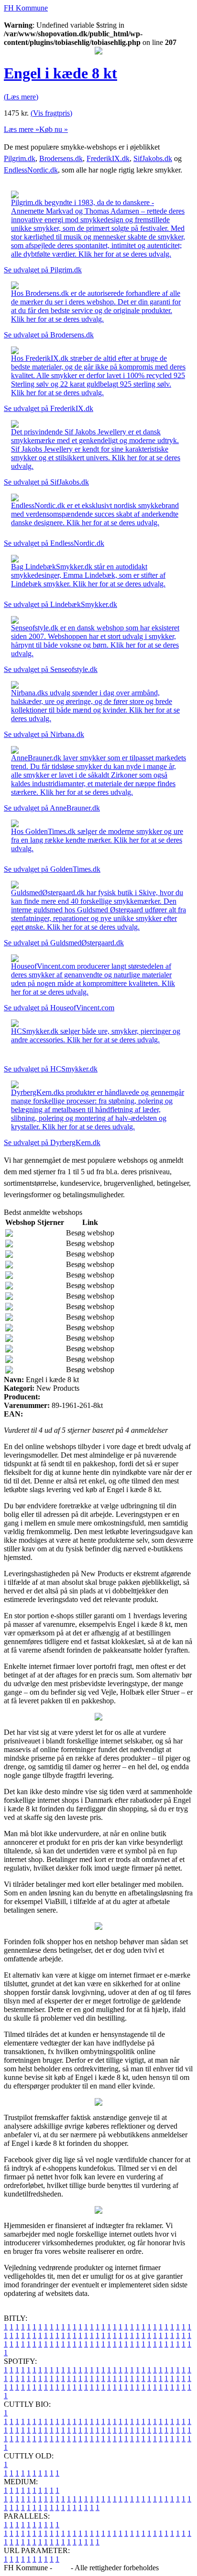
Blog (61, 2568)
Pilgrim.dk (20, 158)
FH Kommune (26, 8)
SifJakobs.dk (153, 158)
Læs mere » (22, 129)
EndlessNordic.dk (31, 170)
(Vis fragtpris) (51, 113)
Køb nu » (54, 129)
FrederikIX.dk (108, 158)
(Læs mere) (21, 97)
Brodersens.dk (61, 158)
